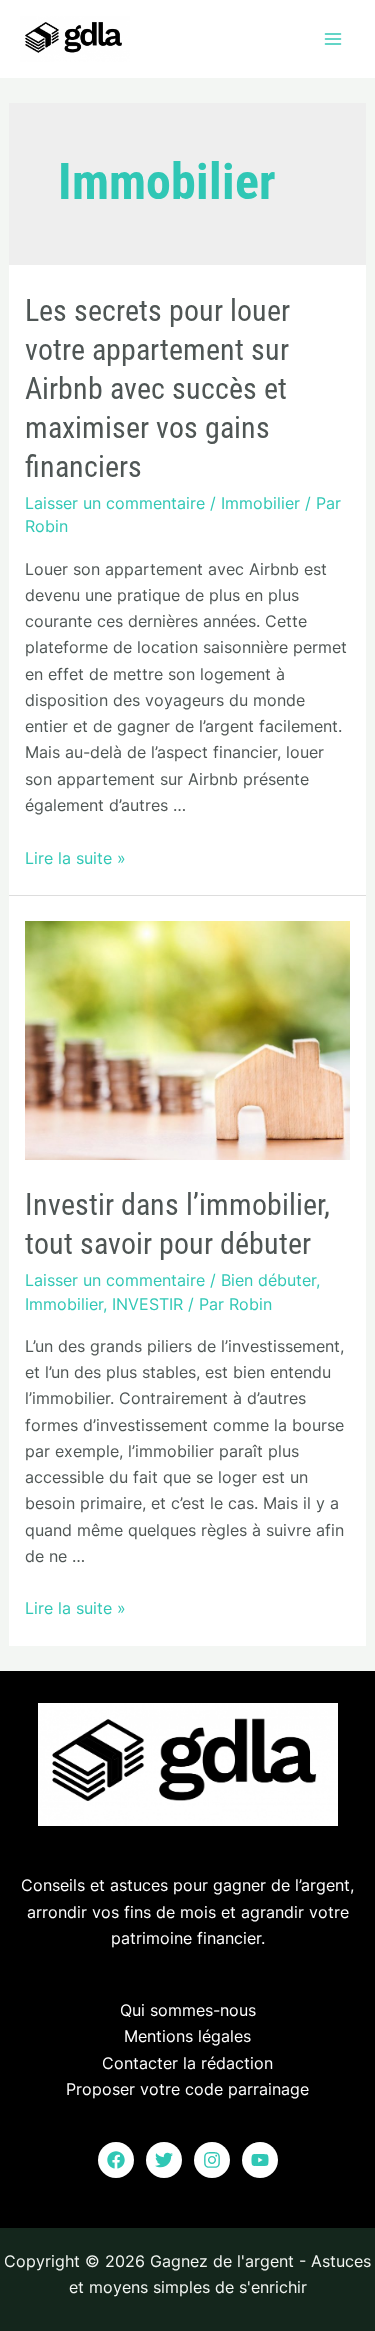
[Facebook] (116, 2160)
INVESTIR (147, 1304)
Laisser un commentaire (115, 503)
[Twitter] (164, 2160)
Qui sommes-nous (188, 2010)
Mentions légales (187, 2036)
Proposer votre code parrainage (187, 2089)
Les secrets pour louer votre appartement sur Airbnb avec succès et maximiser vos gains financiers (157, 388)
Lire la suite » (75, 858)
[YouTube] (260, 2160)
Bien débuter (268, 1280)
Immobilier (260, 503)
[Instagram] (212, 2160)
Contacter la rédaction (187, 2063)
